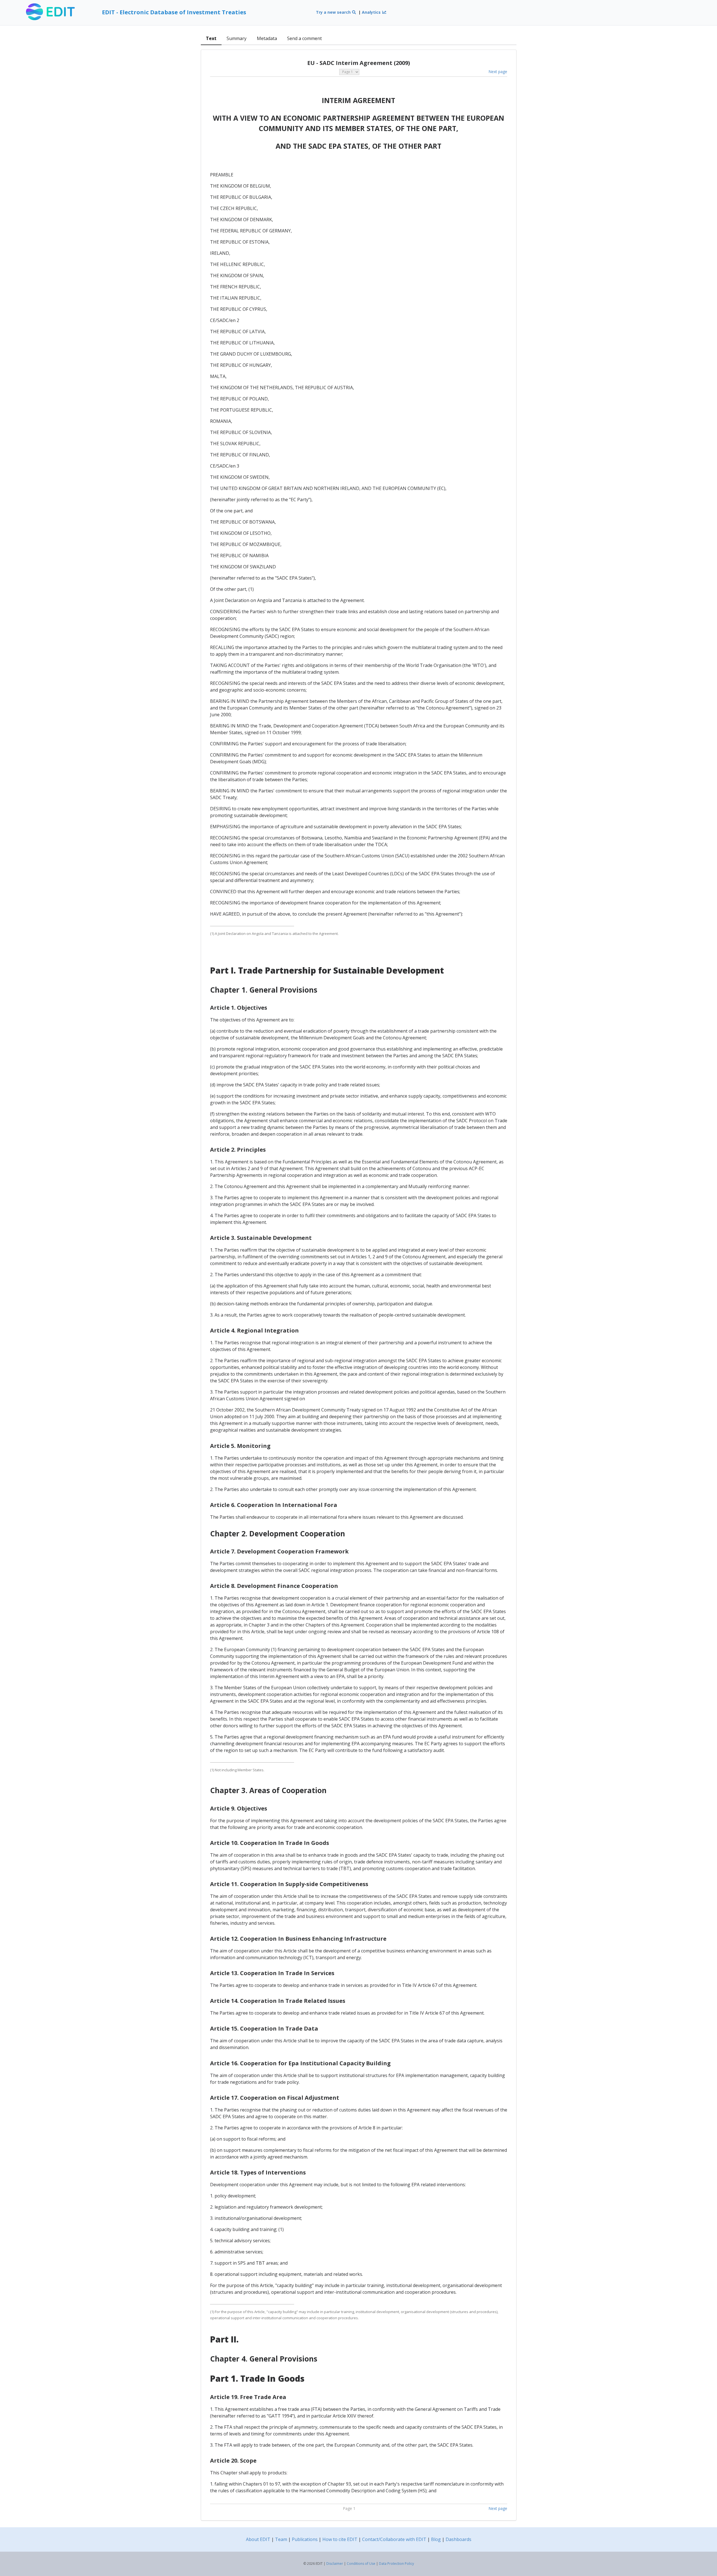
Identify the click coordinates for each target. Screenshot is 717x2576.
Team (281, 2539)
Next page (498, 72)
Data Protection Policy (396, 2564)
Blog (436, 2539)
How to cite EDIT (340, 2539)
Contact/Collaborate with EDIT (394, 2539)
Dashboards (458, 2539)
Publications (305, 2539)
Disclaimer (335, 2564)
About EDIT (258, 2539)
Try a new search (334, 12)
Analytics (372, 12)
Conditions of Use (361, 2564)
